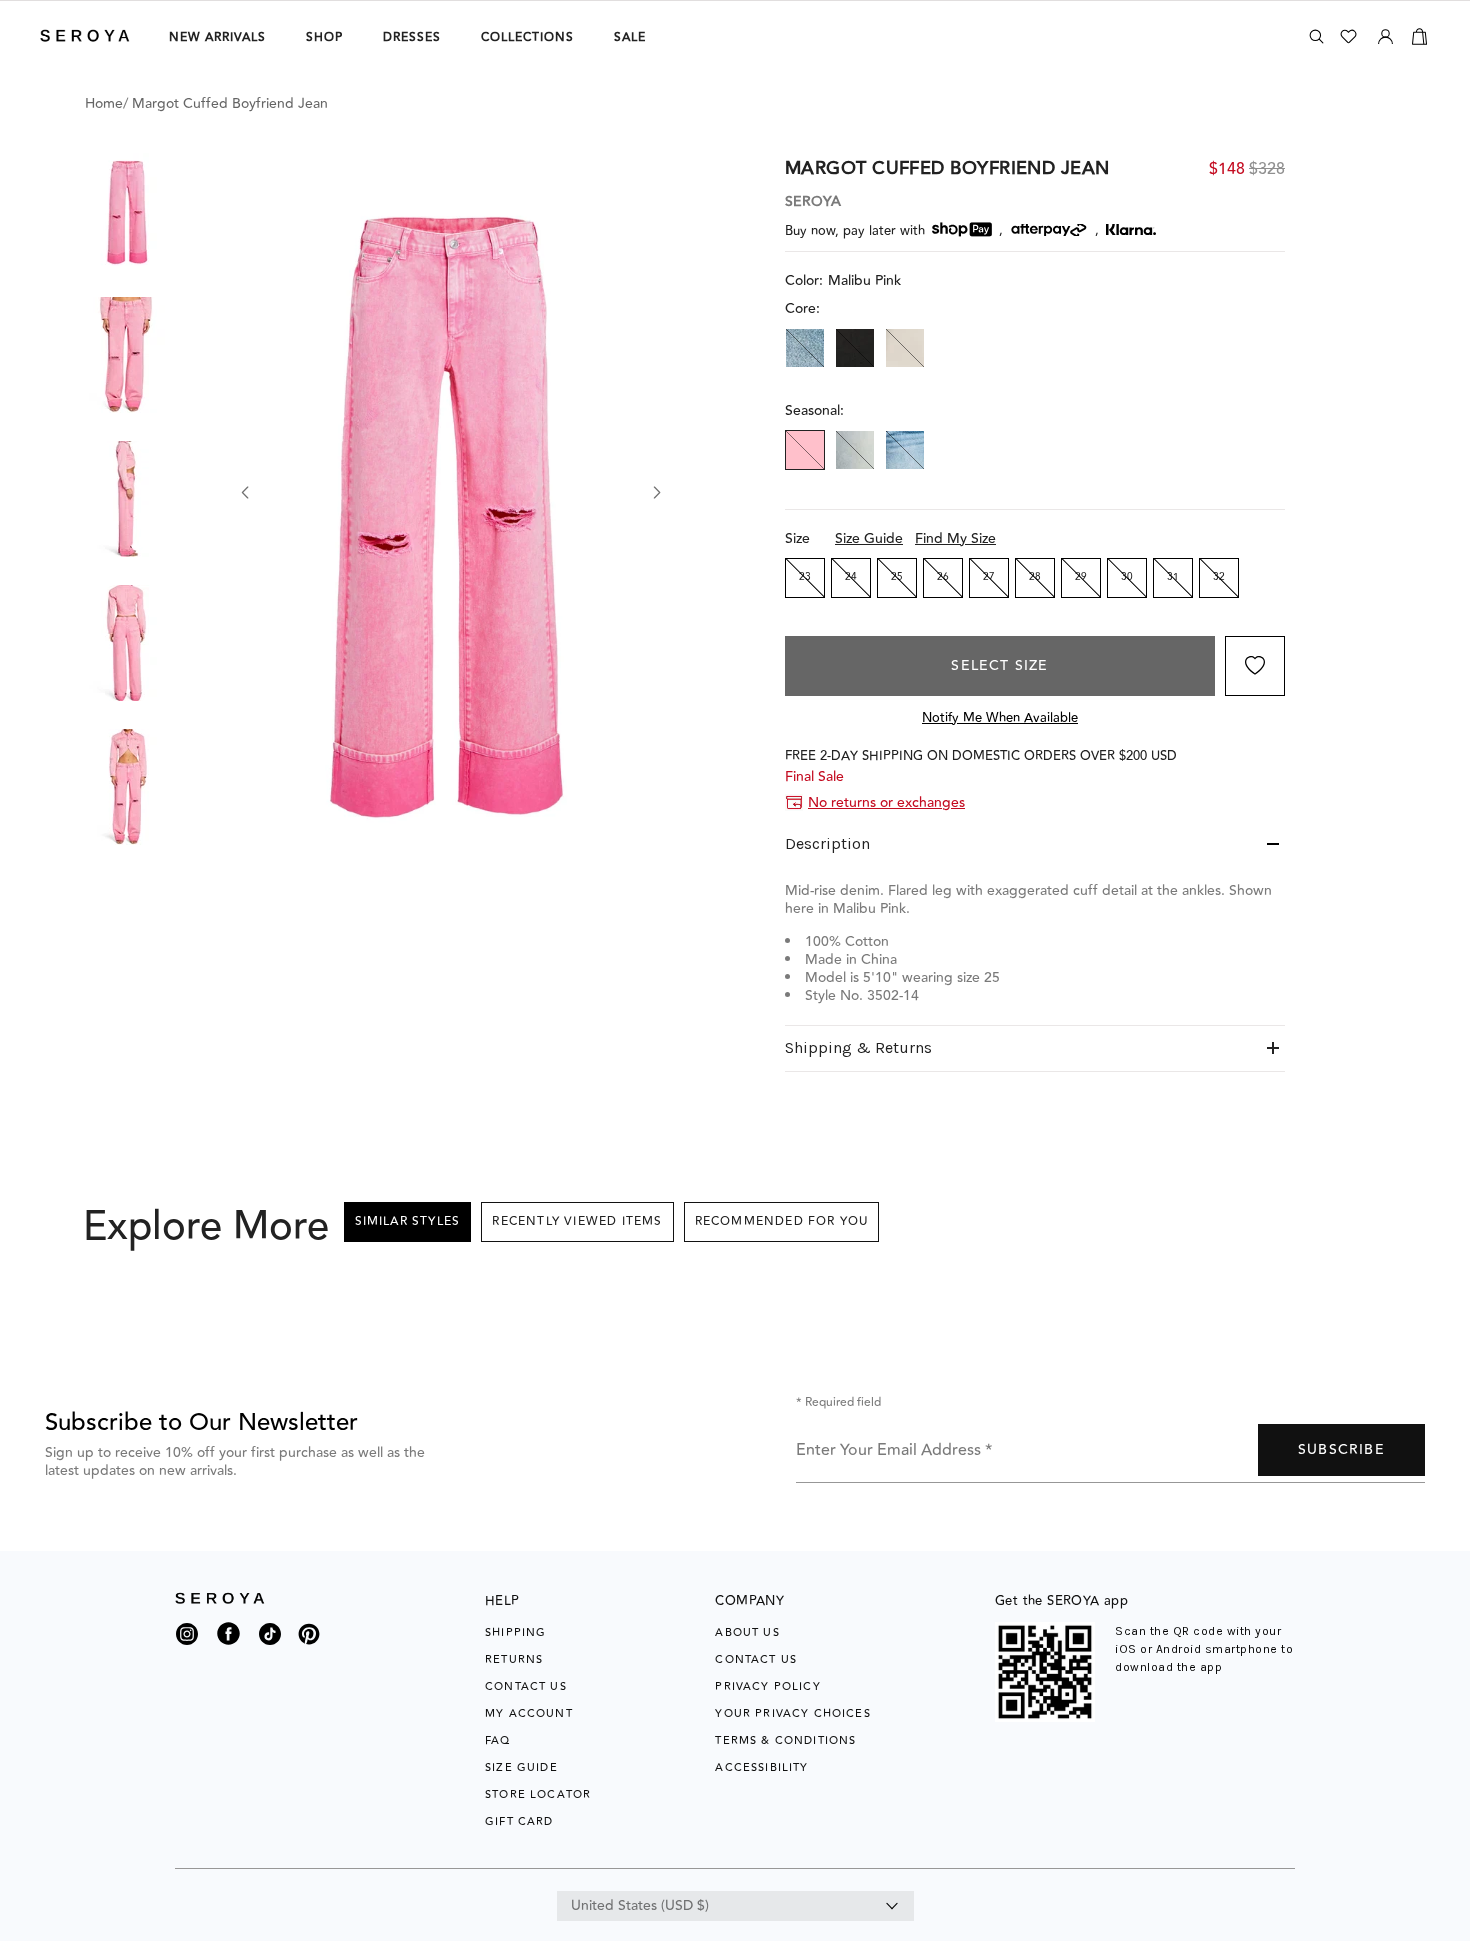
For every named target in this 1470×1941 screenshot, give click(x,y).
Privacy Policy (767, 1686)
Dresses (412, 37)
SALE (630, 37)
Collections (527, 37)
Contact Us (526, 1686)
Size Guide (869, 539)
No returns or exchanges (886, 803)
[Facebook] (228, 1646)
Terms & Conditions (785, 1740)
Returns (514, 1659)
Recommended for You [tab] (782, 1221)
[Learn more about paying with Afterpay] (1049, 230)
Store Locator (538, 1794)
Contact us (756, 1659)
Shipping (515, 1632)
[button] (128, 211)
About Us (747, 1632)
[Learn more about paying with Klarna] (1131, 229)
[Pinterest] (309, 1646)
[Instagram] (187, 1639)
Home (104, 104)
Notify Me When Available (1000, 718)
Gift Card (519, 1821)
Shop (324, 37)
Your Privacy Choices (792, 1713)
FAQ (498, 1740)
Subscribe (1341, 1450)
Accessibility (761, 1767)
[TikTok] (270, 1639)
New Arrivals (217, 37)
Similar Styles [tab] (408, 1221)
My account (529, 1713)
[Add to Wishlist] (1255, 666)
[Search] (1316, 36)
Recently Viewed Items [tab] (577, 1221)
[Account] (1385, 33)
